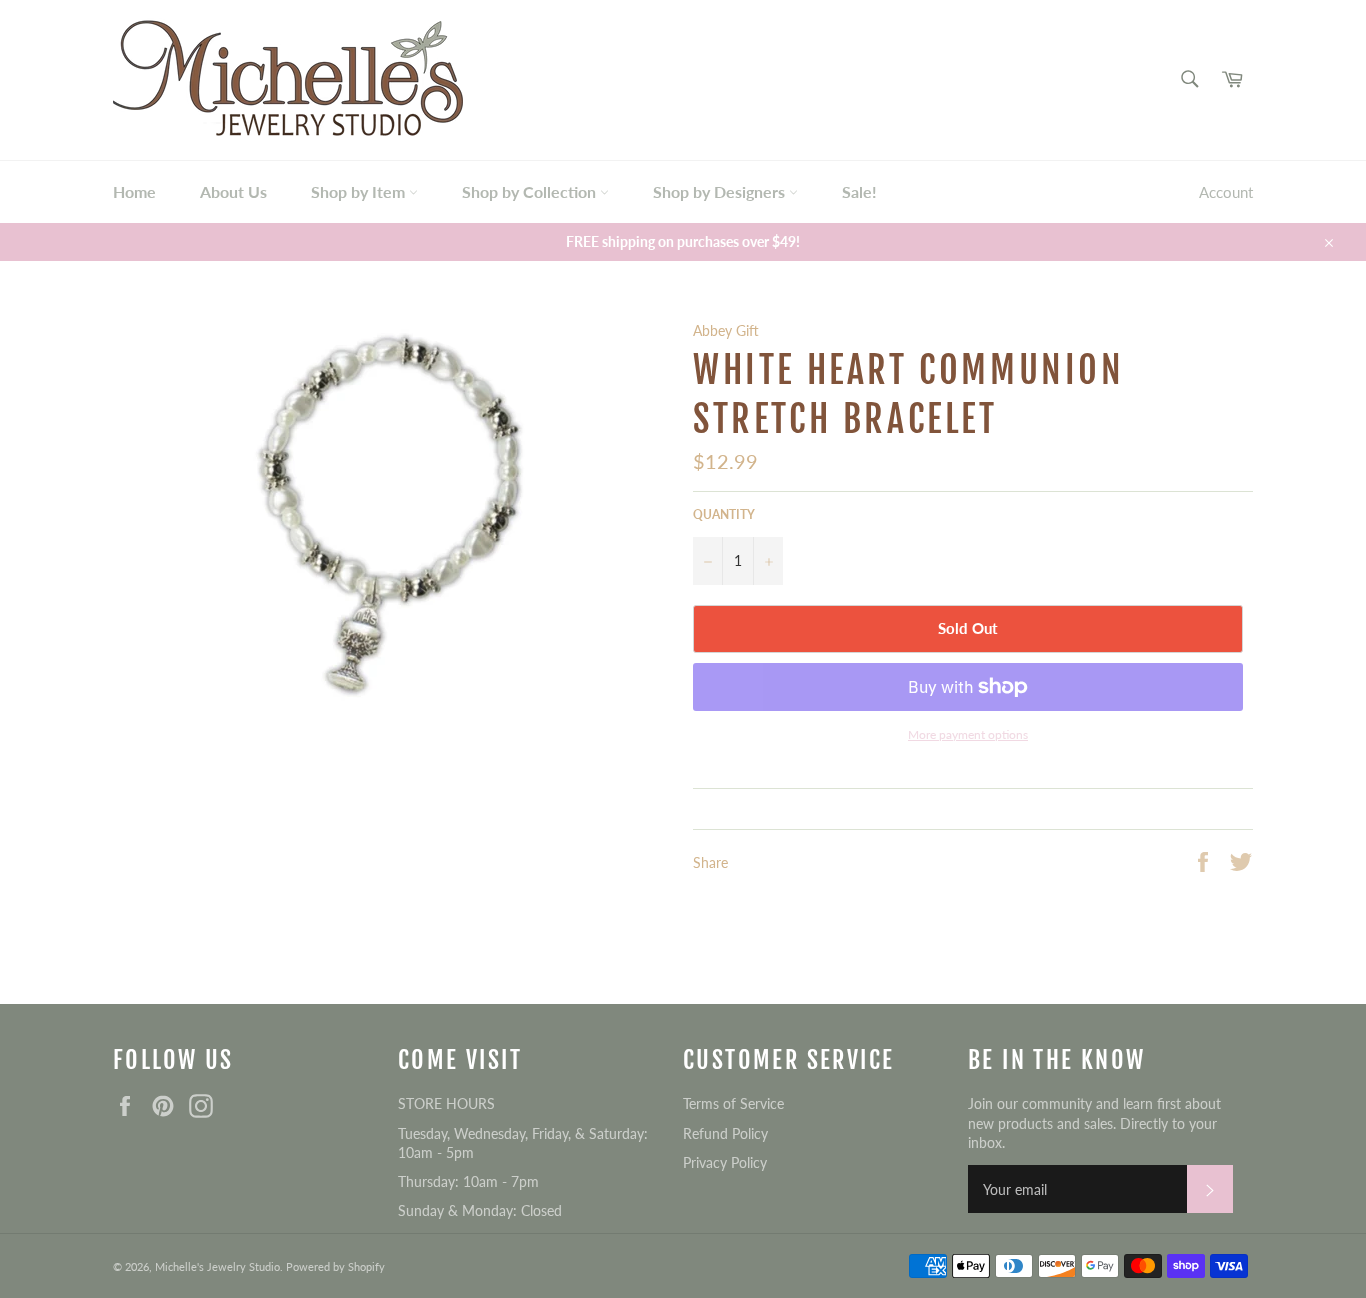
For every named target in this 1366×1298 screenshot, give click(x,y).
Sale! (859, 191)
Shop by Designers (721, 191)
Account (1226, 192)
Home (134, 191)
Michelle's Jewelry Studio (217, 1266)
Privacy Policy (725, 1162)
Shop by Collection (531, 191)
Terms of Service (733, 1103)
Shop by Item (360, 191)
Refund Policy (725, 1133)
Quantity (724, 514)
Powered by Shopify (335, 1266)
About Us (233, 191)
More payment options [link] (968, 734)
